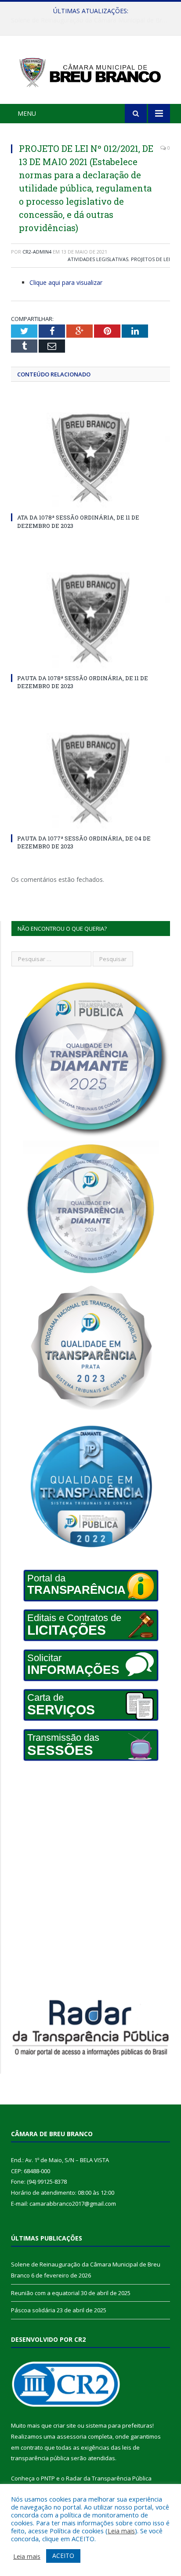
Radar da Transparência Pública (109, 2478)
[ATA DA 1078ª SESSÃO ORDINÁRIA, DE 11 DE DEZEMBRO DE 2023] (90, 459)
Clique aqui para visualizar (66, 282)
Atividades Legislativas (98, 259)
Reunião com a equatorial (89, 20)
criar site (65, 2425)
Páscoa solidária (33, 2310)
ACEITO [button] (63, 2556)
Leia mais (121, 2531)
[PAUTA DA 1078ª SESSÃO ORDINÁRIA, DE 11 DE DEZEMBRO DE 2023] (90, 619)
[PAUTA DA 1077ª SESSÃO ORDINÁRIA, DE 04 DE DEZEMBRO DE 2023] (90, 779)
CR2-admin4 (37, 252)
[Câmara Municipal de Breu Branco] (90, 71)
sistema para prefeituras (119, 2425)
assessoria (72, 2436)
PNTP (48, 2478)
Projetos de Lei (150, 259)
